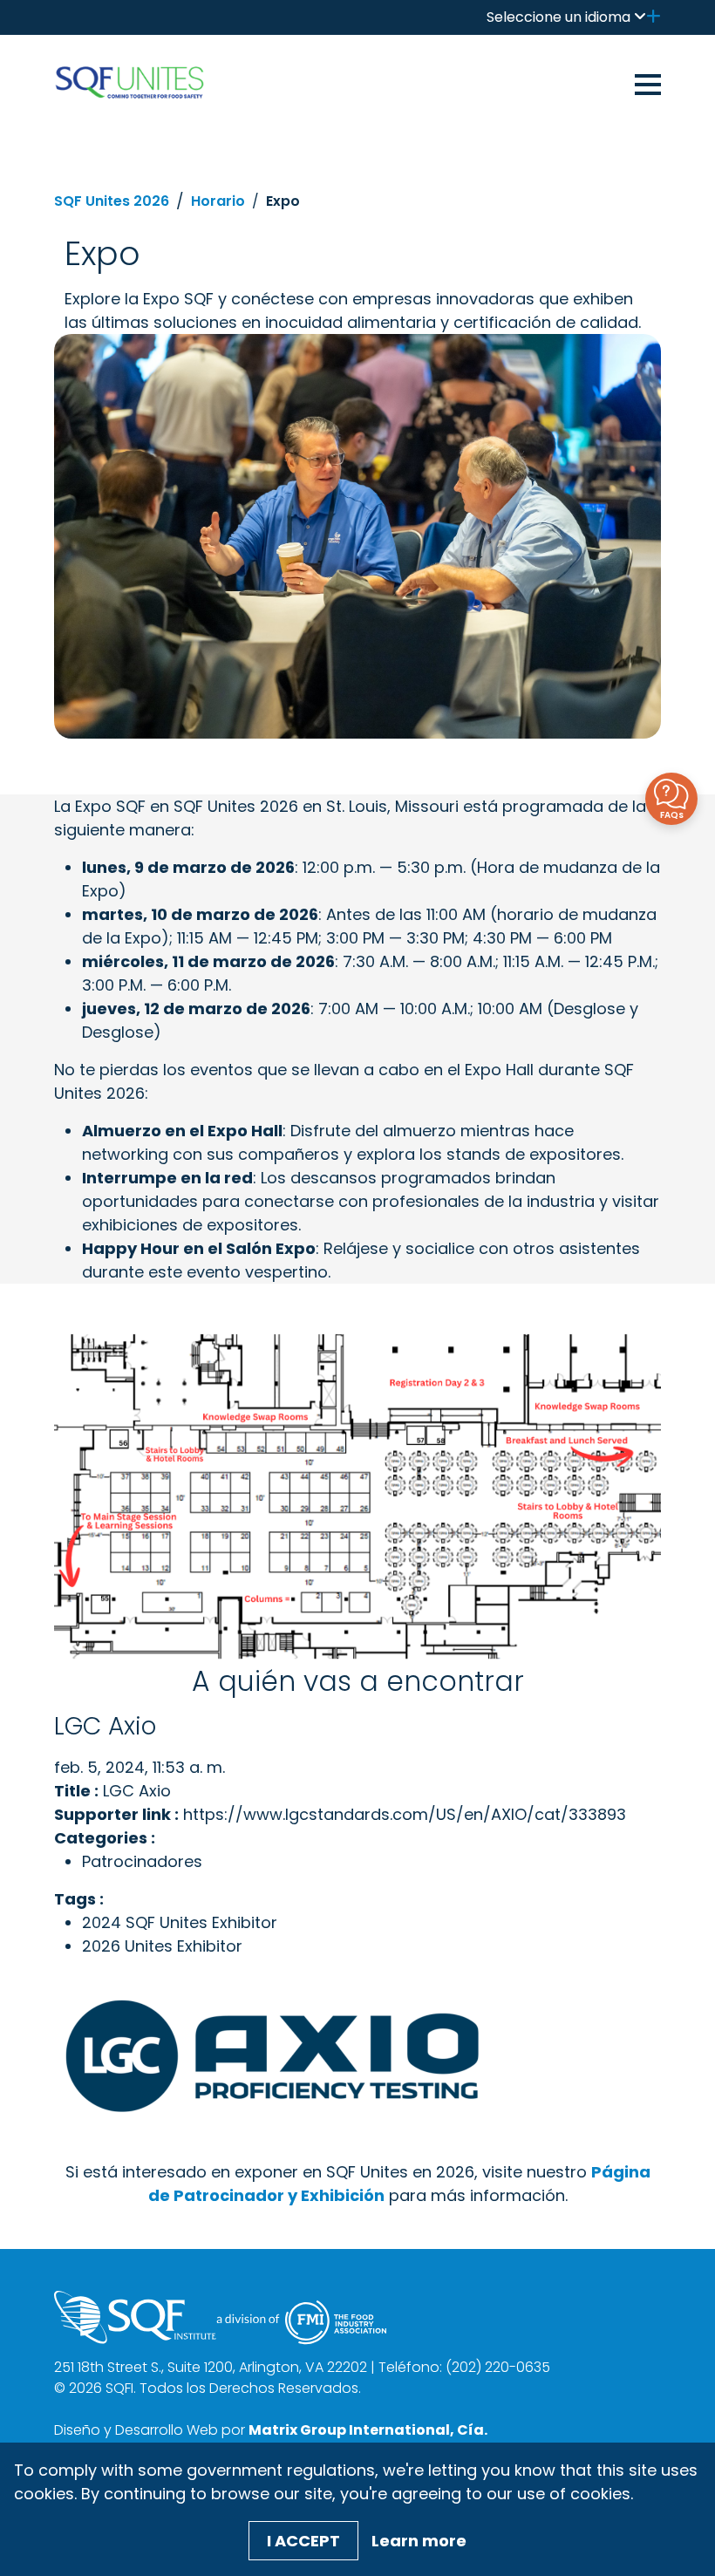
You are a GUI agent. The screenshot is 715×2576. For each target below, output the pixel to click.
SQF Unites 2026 (112, 201)
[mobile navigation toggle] (648, 82)
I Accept (303, 2541)
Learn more (419, 2541)
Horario (218, 201)
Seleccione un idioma (558, 17)
